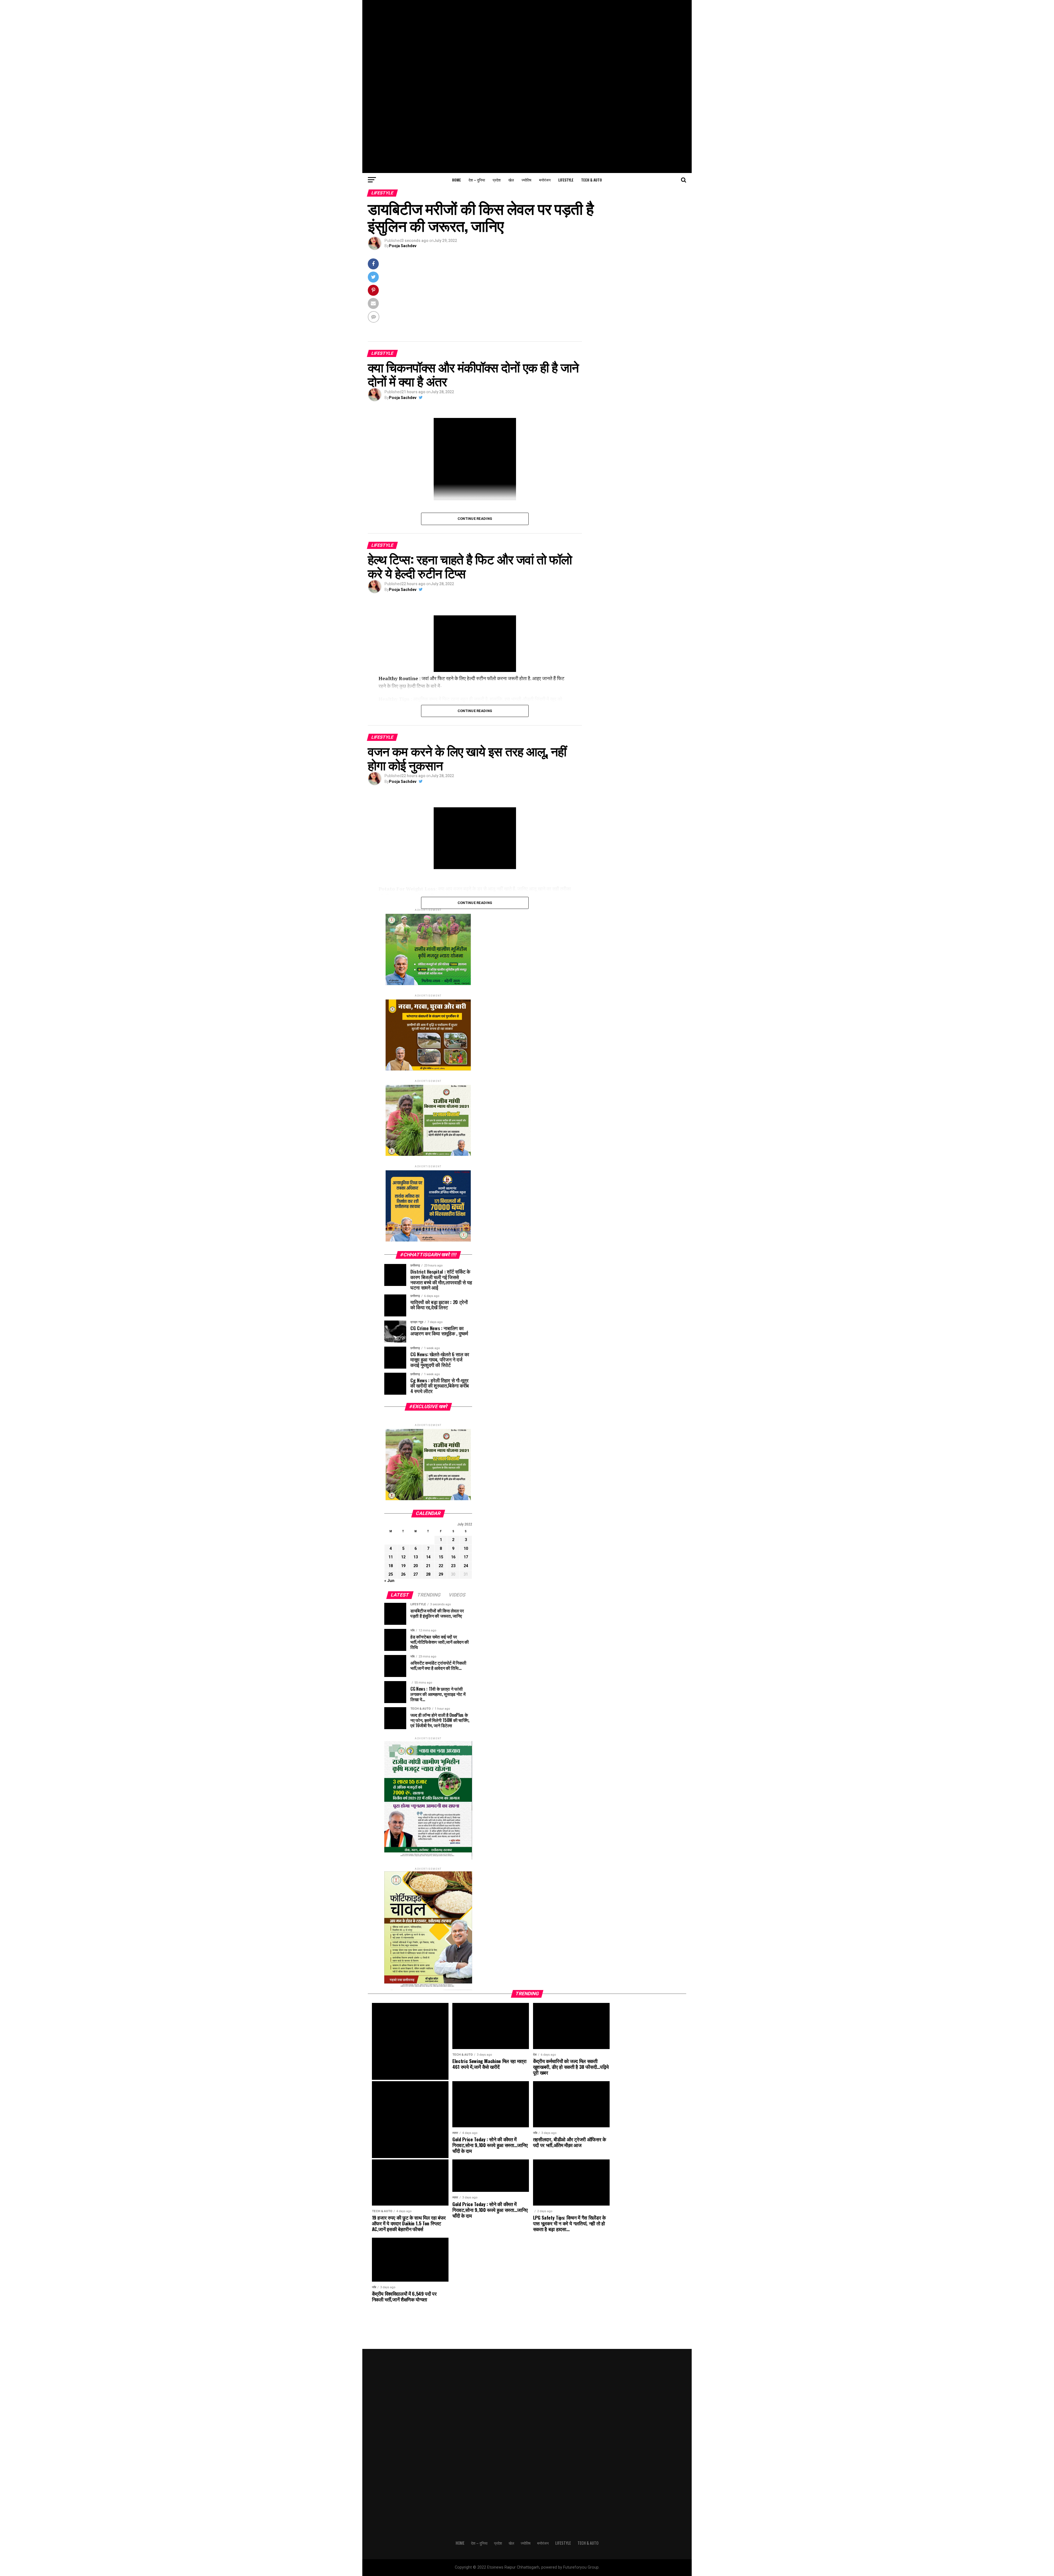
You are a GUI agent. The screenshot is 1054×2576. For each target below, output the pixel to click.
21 (428, 1566)
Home (456, 180)
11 (391, 1557)
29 (441, 1574)
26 (403, 1574)
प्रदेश (497, 180)
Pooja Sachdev (403, 246)
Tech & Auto (592, 180)
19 (403, 1566)
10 (466, 1549)
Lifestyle (566, 180)
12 (403, 1557)
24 (466, 1566)
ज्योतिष (526, 180)
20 (416, 1566)
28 (428, 1574)
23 (453, 1566)
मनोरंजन (545, 180)
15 (441, 1557)
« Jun (389, 1581)
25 (391, 1574)
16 (453, 1557)
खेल (511, 180)
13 (416, 1557)
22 (441, 1566)
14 (428, 1557)
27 (416, 1574)
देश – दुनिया (477, 180)
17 (466, 1557)
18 (391, 1566)
